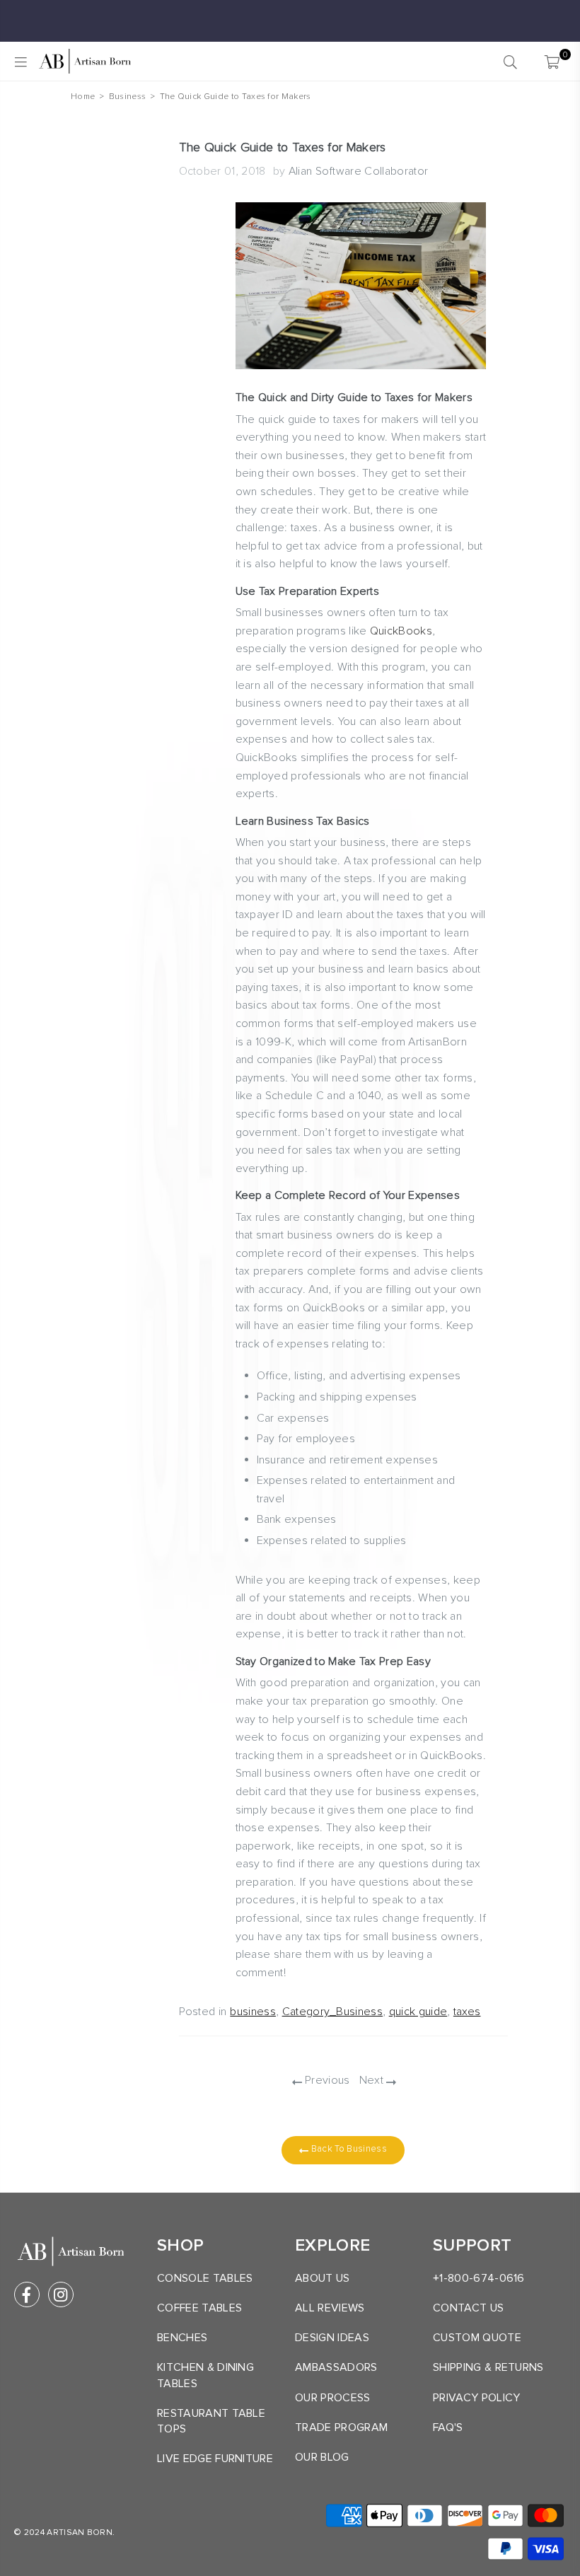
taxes (467, 2012)
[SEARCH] (510, 62)
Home (83, 97)
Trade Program (341, 2427)
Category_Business (332, 2012)
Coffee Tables (199, 2308)
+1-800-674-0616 (479, 2278)
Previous (326, 2080)
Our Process (333, 2398)
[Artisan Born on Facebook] (27, 2294)
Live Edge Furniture (215, 2459)
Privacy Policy (476, 2398)
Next (373, 2080)
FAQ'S (448, 2427)
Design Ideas (332, 2338)
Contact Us (468, 2308)
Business (128, 97)
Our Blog (322, 2457)
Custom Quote (477, 2338)
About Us (323, 2278)
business (253, 2012)
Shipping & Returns (488, 2367)
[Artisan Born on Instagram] (61, 2294)
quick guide (418, 2012)
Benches (182, 2338)
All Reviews (330, 2308)
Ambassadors (336, 2367)
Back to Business (347, 2149)
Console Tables (205, 2278)
